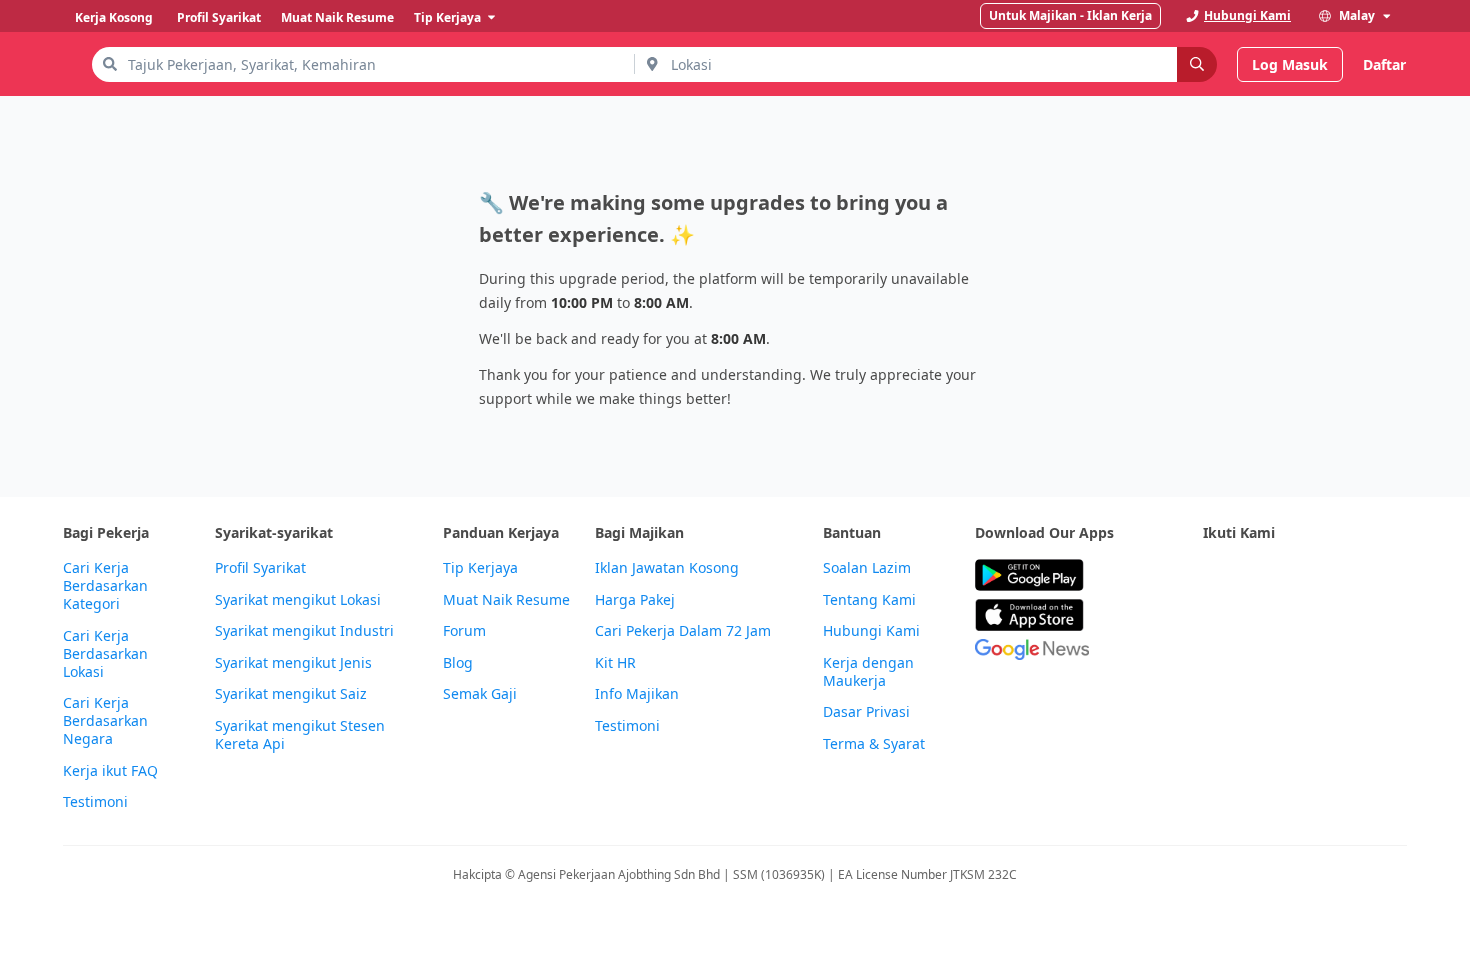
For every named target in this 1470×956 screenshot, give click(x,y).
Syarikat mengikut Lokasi (298, 600)
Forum (464, 631)
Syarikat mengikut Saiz (291, 694)
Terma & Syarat (874, 744)
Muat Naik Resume (506, 600)
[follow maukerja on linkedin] (1391, 575)
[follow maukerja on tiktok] (1215, 624)
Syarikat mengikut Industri (304, 631)
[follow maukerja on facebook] (1215, 575)
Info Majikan (637, 694)
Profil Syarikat (260, 568)
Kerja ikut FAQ (110, 771)
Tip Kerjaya (480, 568)
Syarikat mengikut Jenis (293, 663)
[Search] (1197, 64)
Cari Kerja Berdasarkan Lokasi (105, 654)
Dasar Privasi (866, 712)
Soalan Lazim (867, 568)
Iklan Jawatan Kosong (667, 568)
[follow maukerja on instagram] (1347, 575)
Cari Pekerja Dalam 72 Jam (683, 631)
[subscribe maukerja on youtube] (1303, 575)
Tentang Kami (869, 600)
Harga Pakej (635, 600)
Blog (458, 663)
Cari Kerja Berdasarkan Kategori (105, 586)
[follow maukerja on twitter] (1259, 575)
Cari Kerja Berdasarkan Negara (105, 721)
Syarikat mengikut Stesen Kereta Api (300, 735)
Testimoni (95, 802)
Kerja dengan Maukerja (868, 672)
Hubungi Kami (871, 631)
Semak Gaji (480, 694)
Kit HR (615, 663)
